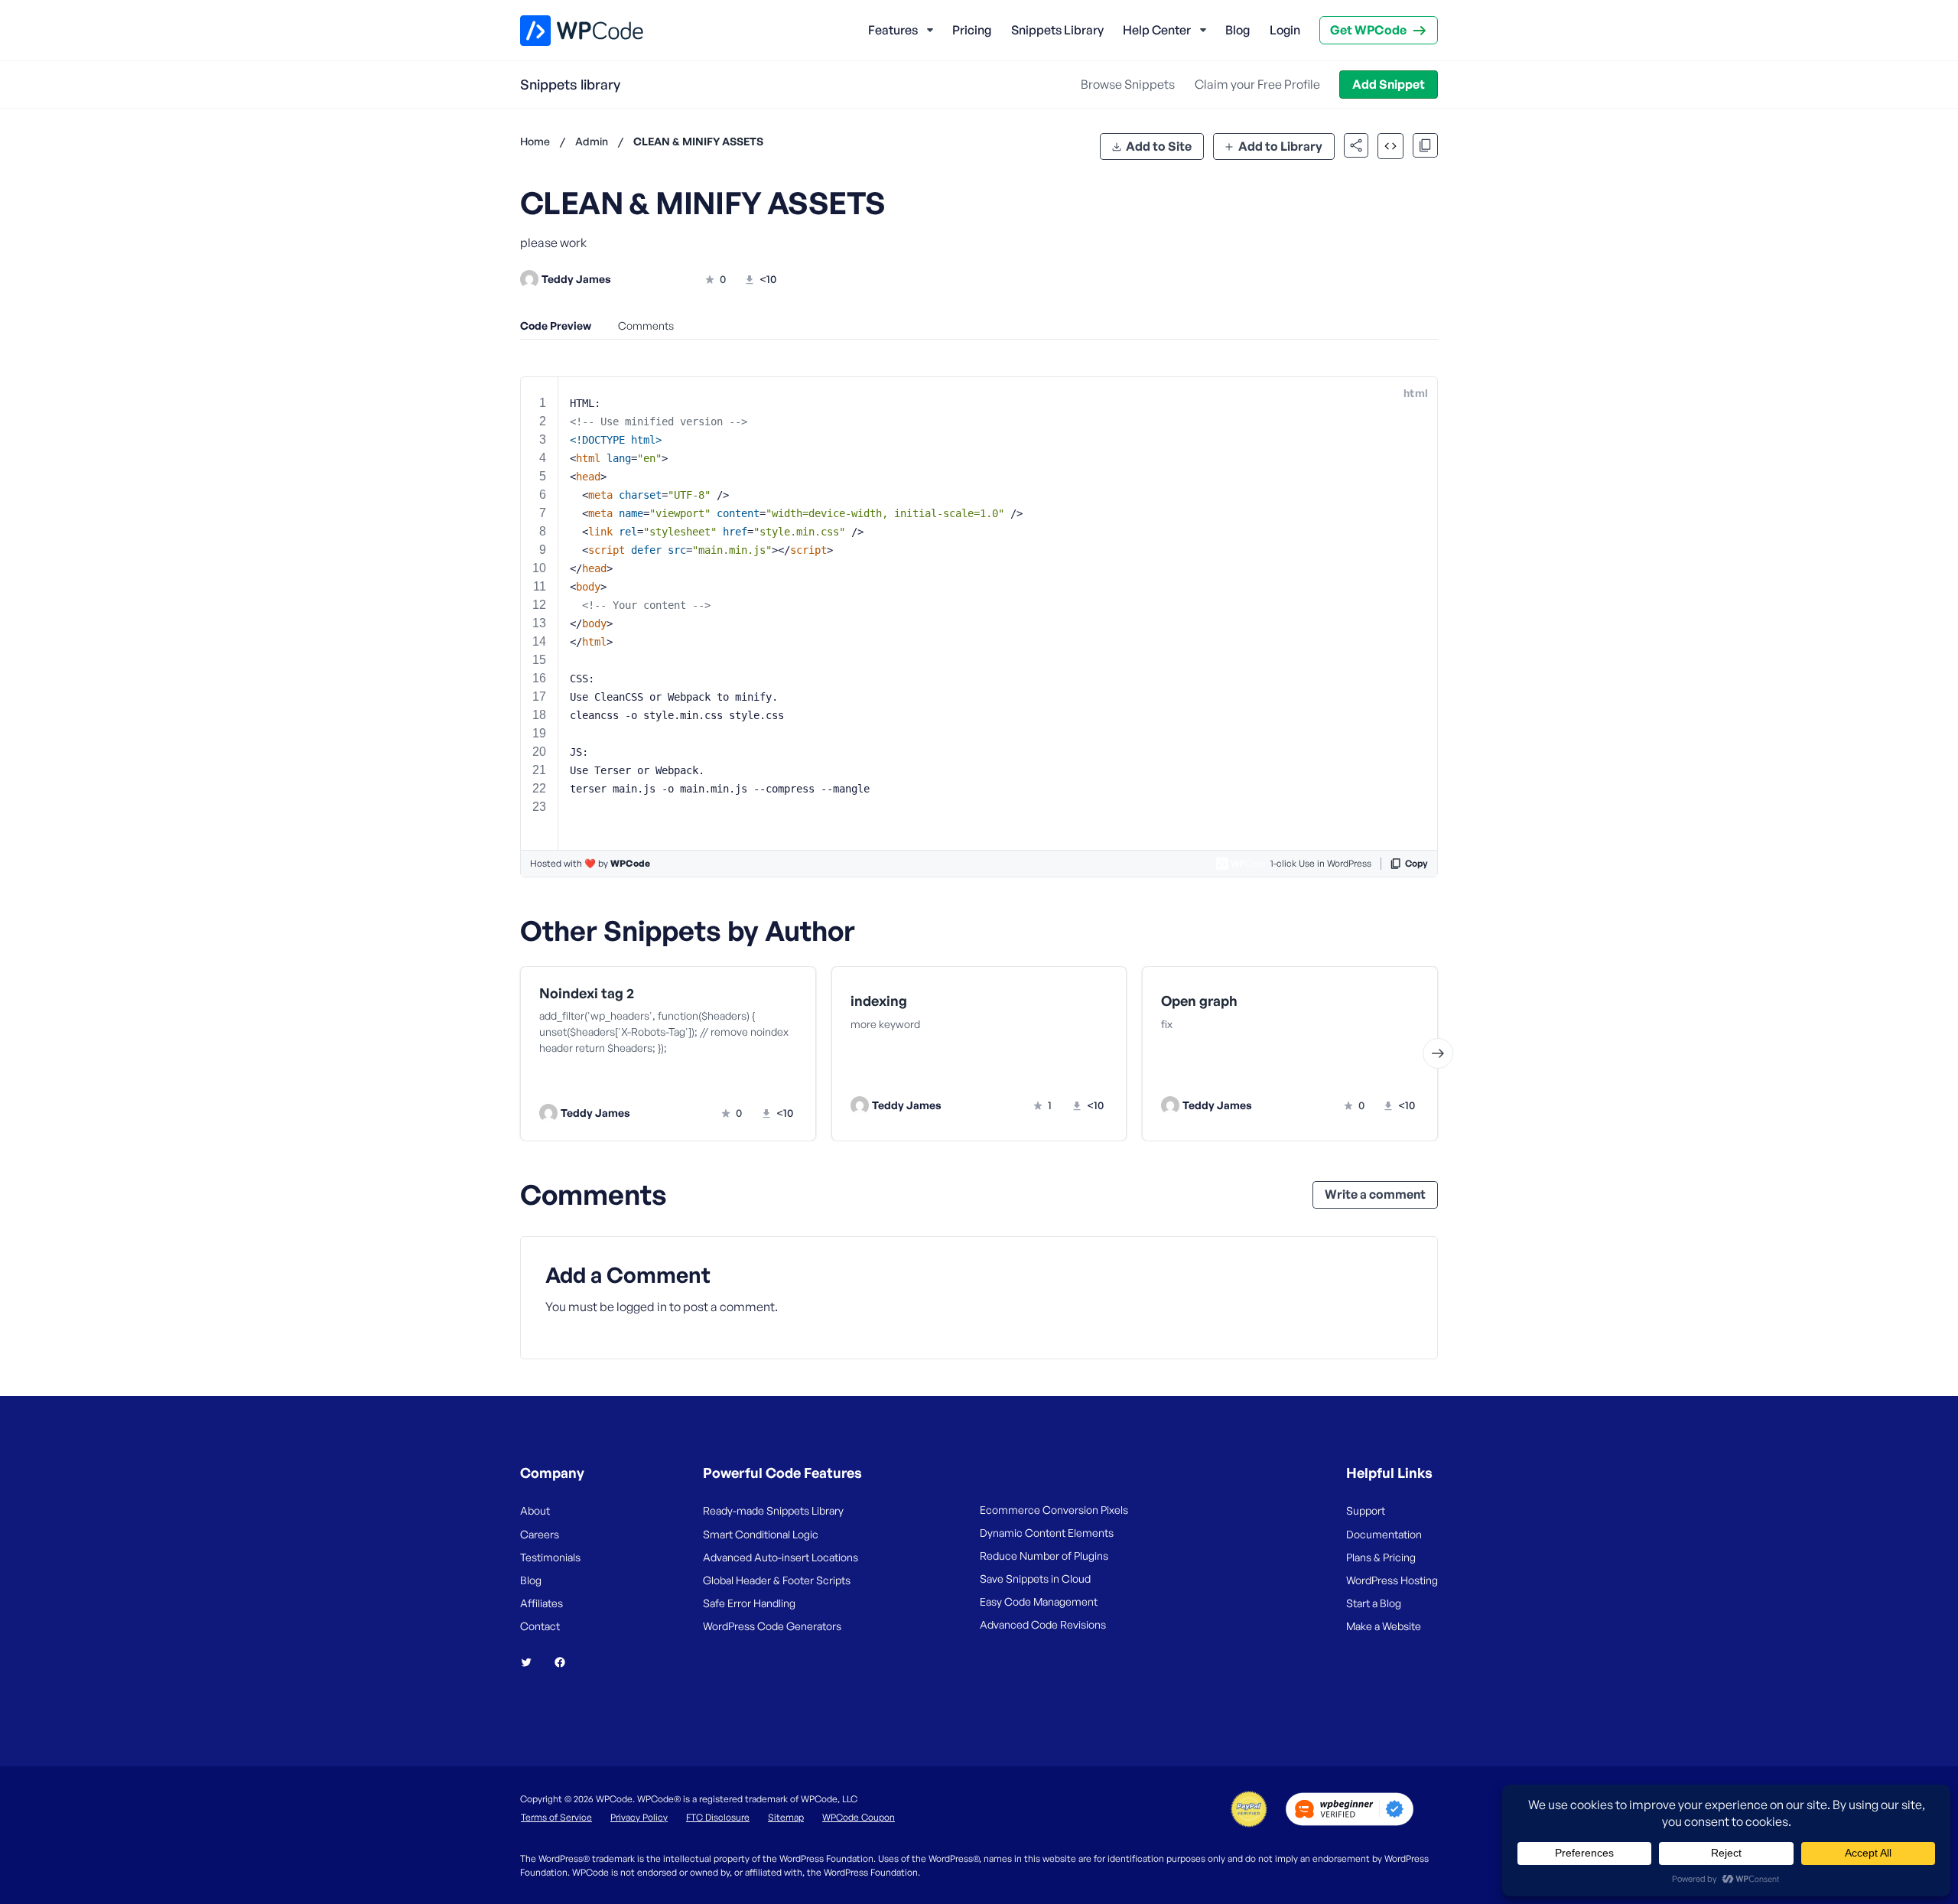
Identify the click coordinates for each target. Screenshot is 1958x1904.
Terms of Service (556, 1817)
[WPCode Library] (569, 31)
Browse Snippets (1128, 84)
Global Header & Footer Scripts (777, 1580)
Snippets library (570, 84)
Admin (592, 141)
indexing (879, 1001)
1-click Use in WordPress (1321, 863)
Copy (1416, 863)
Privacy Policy (639, 1817)
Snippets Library (1057, 30)
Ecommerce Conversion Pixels (1054, 1510)
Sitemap (786, 1817)
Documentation (1384, 1534)
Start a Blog (1374, 1603)
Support (1366, 1510)
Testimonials (550, 1557)
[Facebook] (566, 1662)
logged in (642, 1307)
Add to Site (1159, 146)
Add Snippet (1389, 84)
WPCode (630, 863)
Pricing (972, 30)
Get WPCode (1368, 30)
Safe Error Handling (749, 1603)
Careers (540, 1534)
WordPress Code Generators (772, 1626)
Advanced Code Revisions (1043, 1624)
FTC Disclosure (718, 1817)
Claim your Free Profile (1257, 84)
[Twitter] (532, 1662)
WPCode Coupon (859, 1817)
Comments (646, 325)
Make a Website (1384, 1626)
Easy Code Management (1039, 1601)
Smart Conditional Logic (761, 1534)
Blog (1238, 30)
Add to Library (1280, 146)
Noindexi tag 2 (587, 993)
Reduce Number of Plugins (1044, 1556)
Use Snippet (742, 1082)
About (535, 1510)
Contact (540, 1626)
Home (535, 141)
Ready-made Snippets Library (773, 1510)
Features (893, 30)
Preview (610, 1082)
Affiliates (542, 1603)
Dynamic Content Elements (1047, 1533)
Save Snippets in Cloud (1035, 1579)
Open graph (1199, 1001)
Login (1285, 30)
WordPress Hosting (1392, 1580)
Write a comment (1375, 1194)
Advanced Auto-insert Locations (781, 1557)
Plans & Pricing (1381, 1557)
